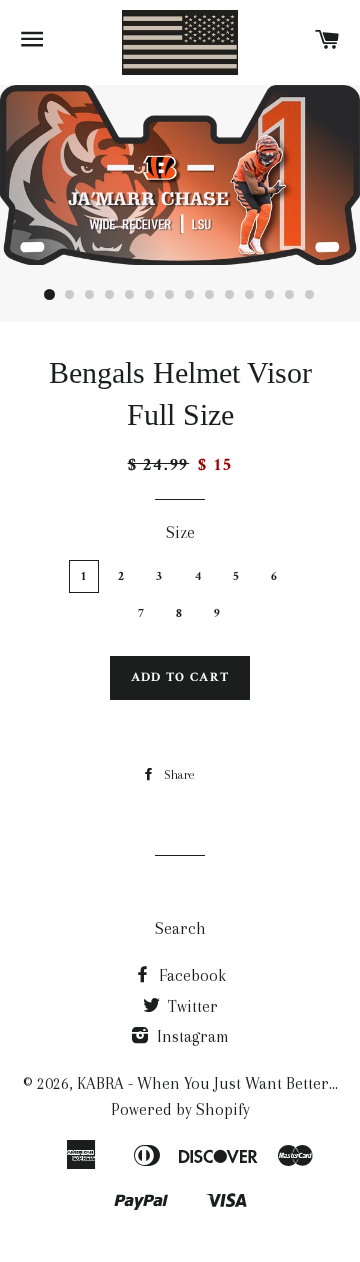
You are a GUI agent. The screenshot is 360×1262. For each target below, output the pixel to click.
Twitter (191, 1006)
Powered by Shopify (180, 1109)
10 (230, 295)
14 (310, 295)
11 (250, 295)
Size (180, 532)
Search (180, 928)
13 (290, 295)
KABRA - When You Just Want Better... (207, 1083)
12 (270, 295)
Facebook (190, 975)
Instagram (191, 1036)
